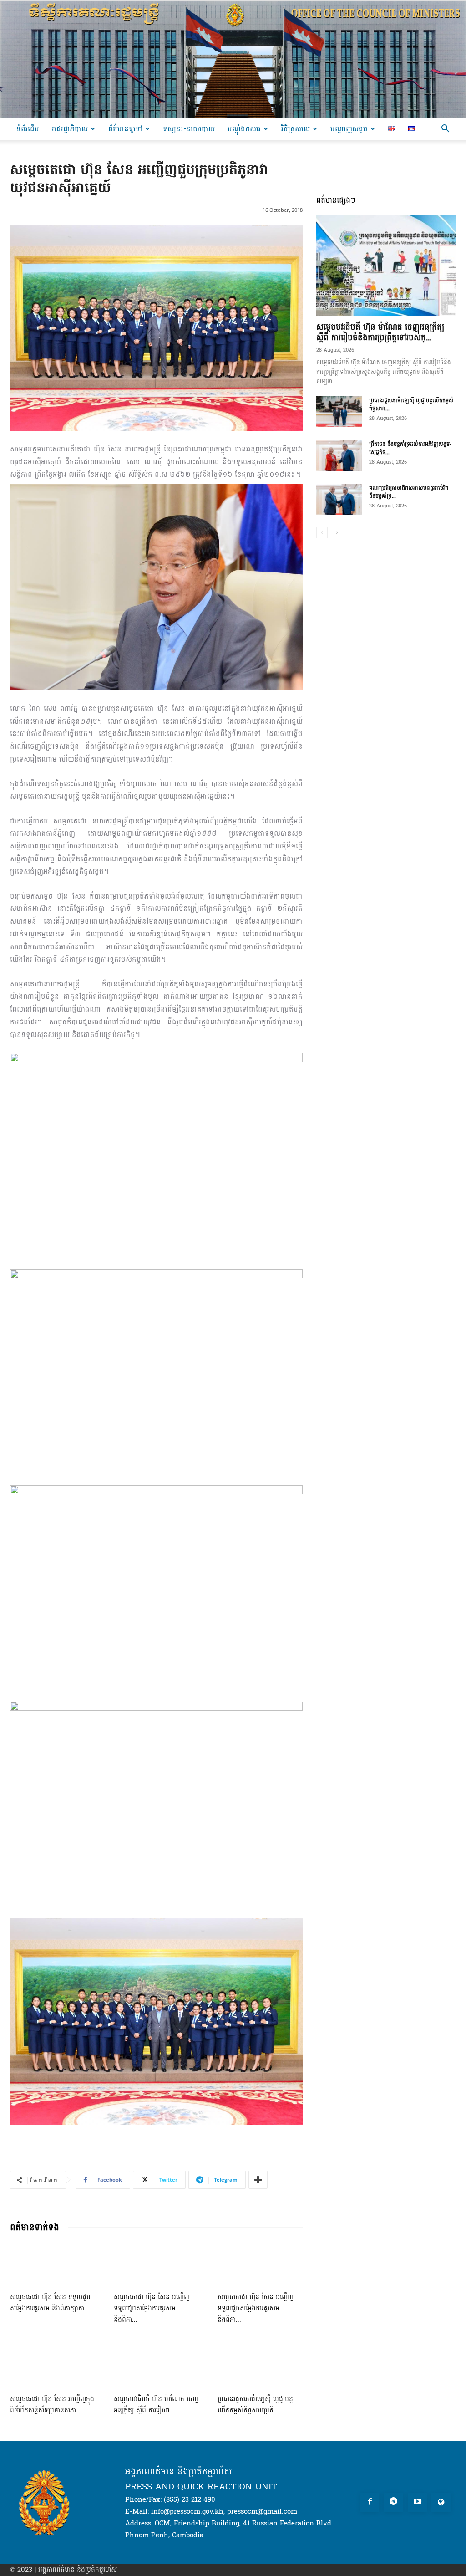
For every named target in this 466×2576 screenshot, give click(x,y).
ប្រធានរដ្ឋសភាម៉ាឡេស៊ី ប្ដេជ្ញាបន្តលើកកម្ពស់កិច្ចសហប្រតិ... (255, 2405)
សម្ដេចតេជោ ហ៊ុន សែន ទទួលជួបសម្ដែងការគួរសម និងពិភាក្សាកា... (50, 2303)
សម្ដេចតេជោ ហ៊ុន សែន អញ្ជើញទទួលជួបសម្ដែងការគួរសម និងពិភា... (152, 2308)
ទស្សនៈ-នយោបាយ (189, 129)
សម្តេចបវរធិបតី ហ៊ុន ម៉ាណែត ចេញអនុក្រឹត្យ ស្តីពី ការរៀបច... (156, 2405)
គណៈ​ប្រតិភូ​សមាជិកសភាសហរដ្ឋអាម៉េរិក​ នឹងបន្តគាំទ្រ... (409, 492)
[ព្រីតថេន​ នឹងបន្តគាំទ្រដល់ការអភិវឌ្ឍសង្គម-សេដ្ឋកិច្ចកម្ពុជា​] (339, 456)
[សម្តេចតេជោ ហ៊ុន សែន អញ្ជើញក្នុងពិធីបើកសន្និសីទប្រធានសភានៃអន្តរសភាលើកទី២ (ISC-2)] (53, 2366)
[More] (258, 2180)
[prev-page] (322, 533)
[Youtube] (418, 2502)
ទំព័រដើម (28, 129)
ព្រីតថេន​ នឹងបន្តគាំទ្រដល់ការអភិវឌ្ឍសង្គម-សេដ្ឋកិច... (410, 448)
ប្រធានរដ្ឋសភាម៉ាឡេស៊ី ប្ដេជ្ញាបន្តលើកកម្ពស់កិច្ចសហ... (411, 404)
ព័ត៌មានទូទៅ (125, 129)
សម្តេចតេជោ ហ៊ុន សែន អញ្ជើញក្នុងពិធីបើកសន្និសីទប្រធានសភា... (52, 2405)
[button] (445, 130)
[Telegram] (393, 2502)
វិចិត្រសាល (296, 129)
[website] (441, 2502)
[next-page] (337, 533)
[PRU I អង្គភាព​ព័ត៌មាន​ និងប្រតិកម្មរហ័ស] (233, 59)
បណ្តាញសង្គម (349, 129)
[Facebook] (370, 2502)
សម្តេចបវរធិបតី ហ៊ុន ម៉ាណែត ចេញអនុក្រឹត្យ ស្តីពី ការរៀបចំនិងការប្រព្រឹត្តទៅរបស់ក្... (380, 332)
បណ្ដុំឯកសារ (244, 129)
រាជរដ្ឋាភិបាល (70, 129)
